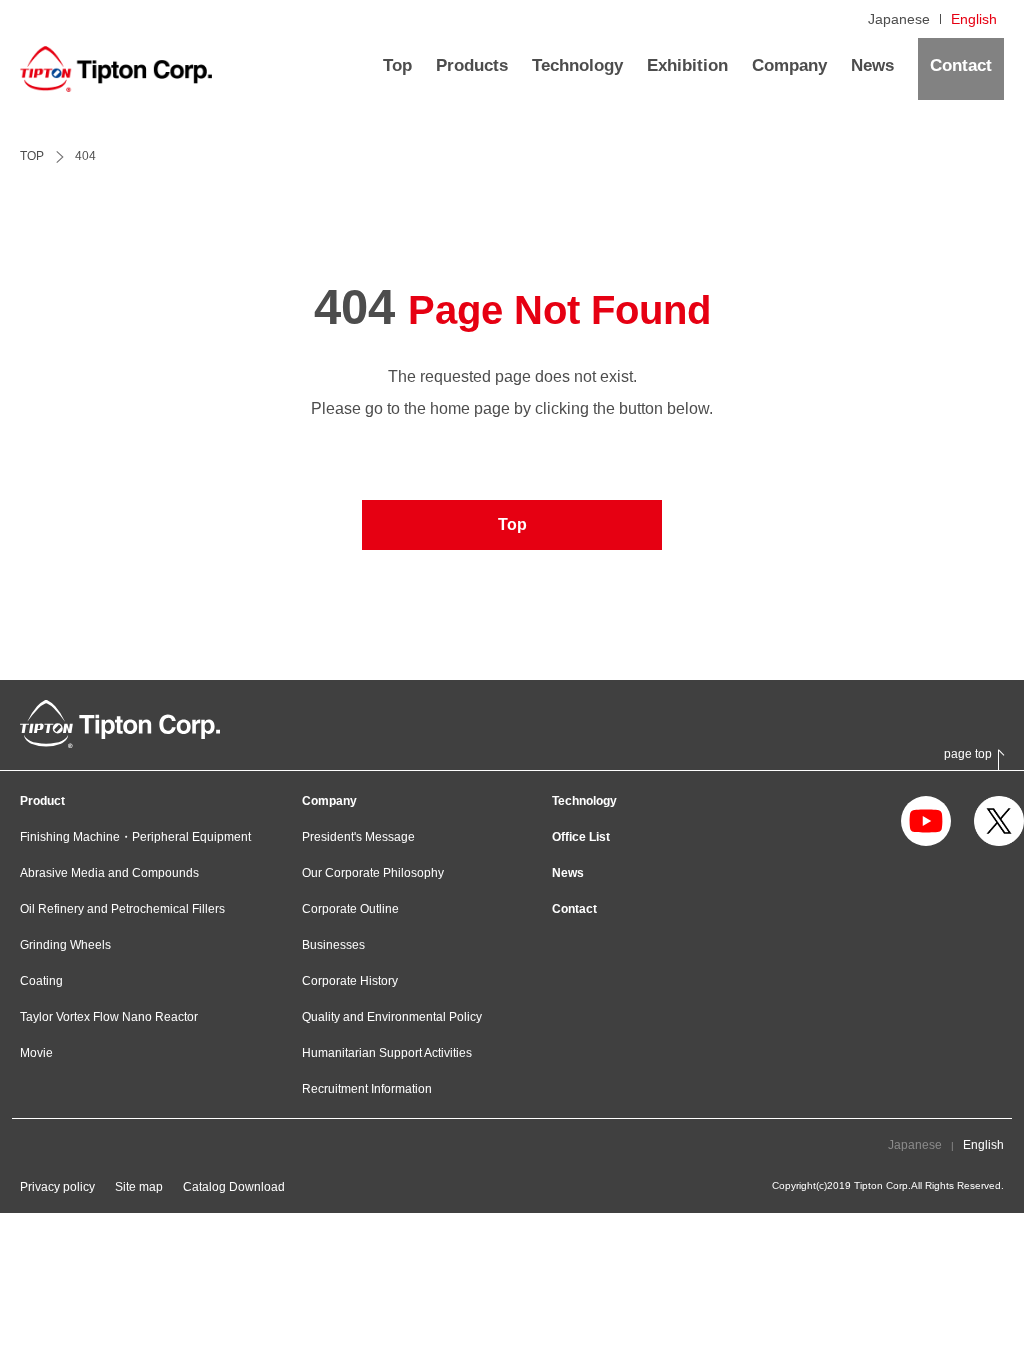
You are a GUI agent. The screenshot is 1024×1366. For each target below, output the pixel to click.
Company (329, 801)
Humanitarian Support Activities (387, 1053)
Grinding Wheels (65, 945)
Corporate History (350, 981)
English (974, 19)
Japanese (899, 19)
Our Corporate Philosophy (373, 873)
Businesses (333, 945)
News (568, 873)
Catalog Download (234, 1187)
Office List (581, 837)
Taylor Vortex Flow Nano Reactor (109, 1017)
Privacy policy (57, 1187)
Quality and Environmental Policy (392, 1017)
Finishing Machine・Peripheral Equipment (135, 837)
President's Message (358, 837)
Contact (574, 909)
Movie (36, 1053)
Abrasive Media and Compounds (109, 873)
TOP (32, 156)
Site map (139, 1187)
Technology (584, 801)
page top (968, 754)
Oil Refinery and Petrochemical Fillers (122, 909)
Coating (41, 981)
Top (512, 524)
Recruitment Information (367, 1089)
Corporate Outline (350, 909)
